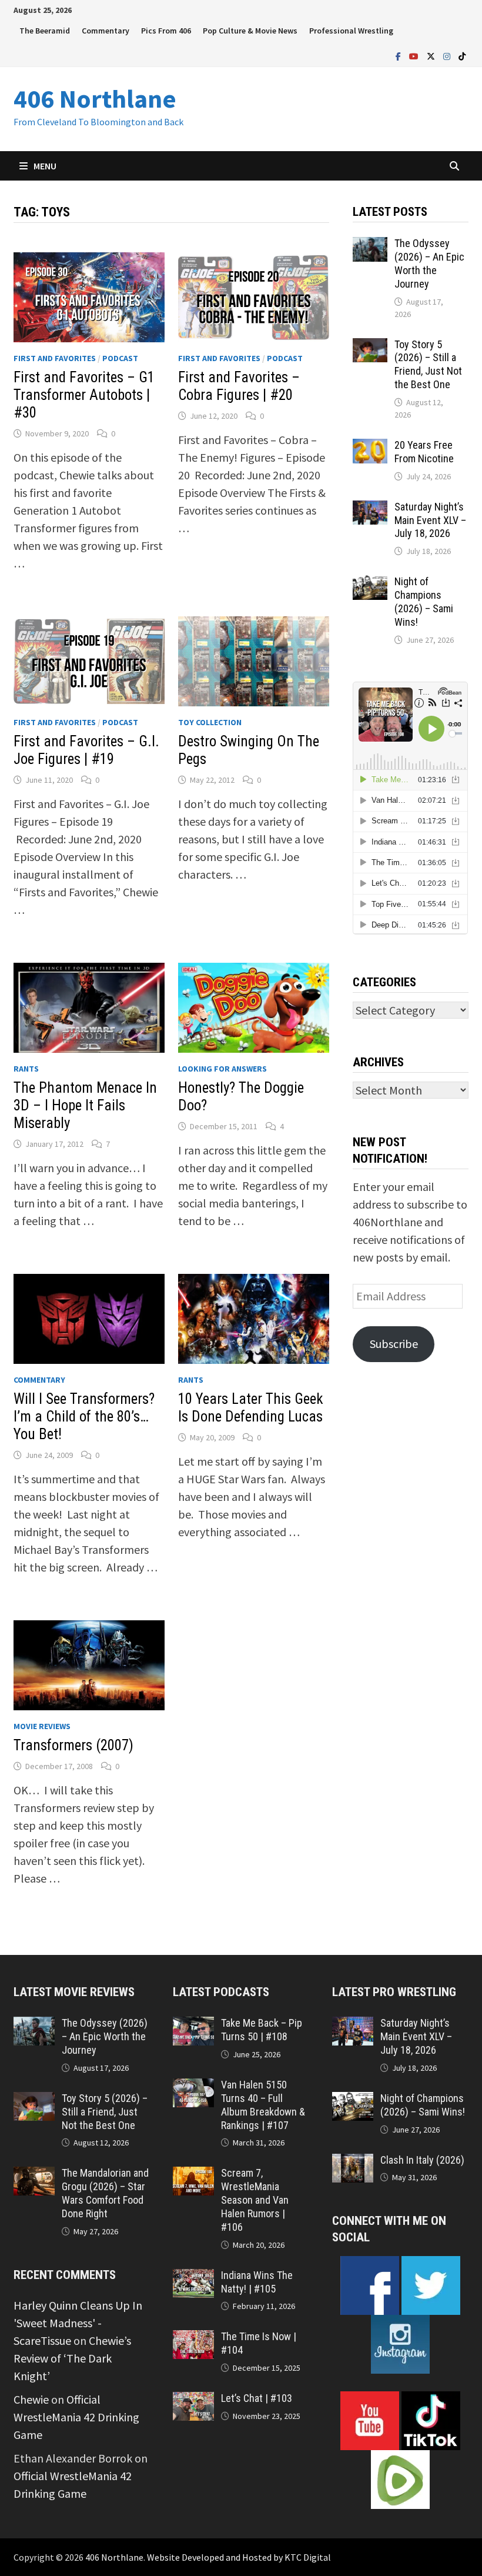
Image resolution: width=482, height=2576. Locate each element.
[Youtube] (415, 55)
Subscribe (394, 1344)
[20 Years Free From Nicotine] (370, 447)
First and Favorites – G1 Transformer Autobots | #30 (84, 395)
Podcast (120, 358)
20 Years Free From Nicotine (424, 452)
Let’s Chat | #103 (257, 2398)
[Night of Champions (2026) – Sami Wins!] (370, 584)
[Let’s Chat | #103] (193, 2400)
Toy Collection (210, 722)
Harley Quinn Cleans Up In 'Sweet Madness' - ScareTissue (78, 2323)
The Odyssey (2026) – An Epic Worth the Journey (429, 263)
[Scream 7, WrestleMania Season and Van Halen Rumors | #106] (193, 2175)
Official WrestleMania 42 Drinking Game (76, 2417)
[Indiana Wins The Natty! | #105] (193, 2278)
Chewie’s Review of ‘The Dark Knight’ (72, 2358)
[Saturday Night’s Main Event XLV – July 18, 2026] (370, 509)
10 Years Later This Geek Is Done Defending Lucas (251, 1408)
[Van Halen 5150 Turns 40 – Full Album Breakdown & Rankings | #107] (193, 2087)
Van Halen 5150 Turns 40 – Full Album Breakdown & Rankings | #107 (263, 2105)
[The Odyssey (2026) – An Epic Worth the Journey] (370, 246)
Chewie (31, 2399)
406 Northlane (95, 99)
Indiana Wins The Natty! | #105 (257, 2282)
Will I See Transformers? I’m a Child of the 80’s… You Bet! (84, 1417)
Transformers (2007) (73, 1745)
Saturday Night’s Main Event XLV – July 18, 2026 (430, 520)
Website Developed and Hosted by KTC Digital (239, 2557)
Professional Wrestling (351, 31)
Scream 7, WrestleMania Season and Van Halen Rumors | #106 (255, 2200)
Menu (45, 166)
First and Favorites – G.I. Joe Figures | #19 (86, 750)
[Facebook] (399, 55)
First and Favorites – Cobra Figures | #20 (239, 386)
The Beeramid (45, 31)
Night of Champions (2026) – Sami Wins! (424, 602)
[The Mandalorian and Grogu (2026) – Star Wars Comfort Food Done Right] (34, 2175)
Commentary (106, 31)
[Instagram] (448, 55)
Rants (26, 1069)
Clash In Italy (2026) (422, 2160)
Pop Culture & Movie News (250, 31)
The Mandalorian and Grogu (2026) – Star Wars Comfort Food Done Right (105, 2193)
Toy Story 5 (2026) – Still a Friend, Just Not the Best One (428, 365)
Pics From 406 (166, 31)
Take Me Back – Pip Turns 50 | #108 (262, 2030)
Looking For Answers (222, 1069)
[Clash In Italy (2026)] (352, 2162)
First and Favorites (55, 358)
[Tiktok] (462, 55)
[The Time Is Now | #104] (193, 2339)
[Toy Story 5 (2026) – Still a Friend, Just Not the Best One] (370, 347)
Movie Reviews (42, 1726)
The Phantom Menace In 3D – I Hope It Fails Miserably (85, 1105)
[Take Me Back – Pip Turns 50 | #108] (193, 2025)
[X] (432, 55)
